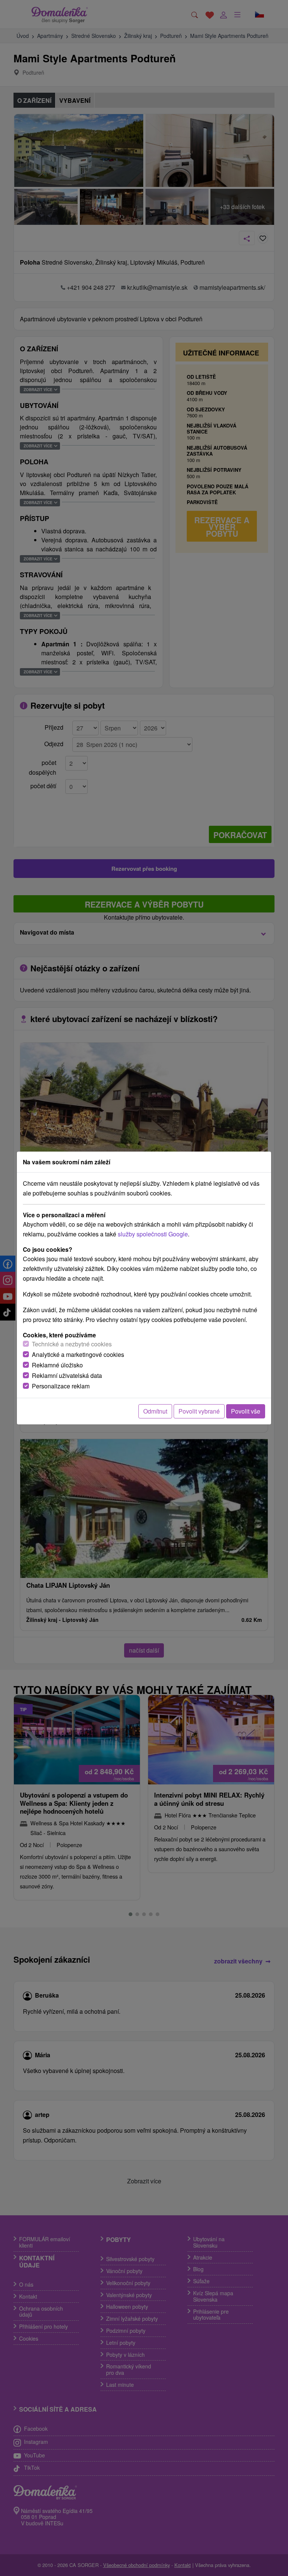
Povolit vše (246, 1411)
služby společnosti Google (153, 1234)
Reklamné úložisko (57, 1365)
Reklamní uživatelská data (67, 1375)
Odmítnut (155, 1411)
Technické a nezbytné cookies (72, 1344)
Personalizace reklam (61, 1386)
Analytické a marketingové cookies (78, 1354)
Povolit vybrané (199, 1411)
